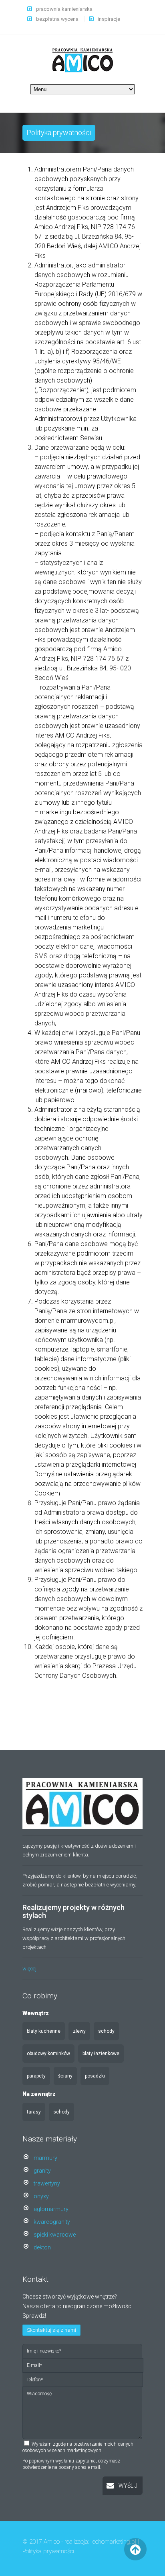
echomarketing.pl (114, 2542)
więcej (29, 1969)
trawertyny (47, 2183)
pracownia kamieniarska (64, 9)
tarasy (34, 2112)
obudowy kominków (48, 2054)
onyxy (41, 2196)
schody (106, 2031)
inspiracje (109, 19)
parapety (36, 2076)
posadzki (95, 2076)
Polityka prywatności (48, 2551)
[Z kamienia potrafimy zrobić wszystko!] (83, 60)
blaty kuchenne (44, 2031)
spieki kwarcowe (55, 2235)
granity (42, 2171)
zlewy (79, 2031)
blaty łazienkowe (101, 2054)
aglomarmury (51, 2209)
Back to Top (136, 2549)
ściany (65, 2076)
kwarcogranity (52, 2222)
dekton (42, 2247)
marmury (45, 2158)
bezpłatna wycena (57, 19)
